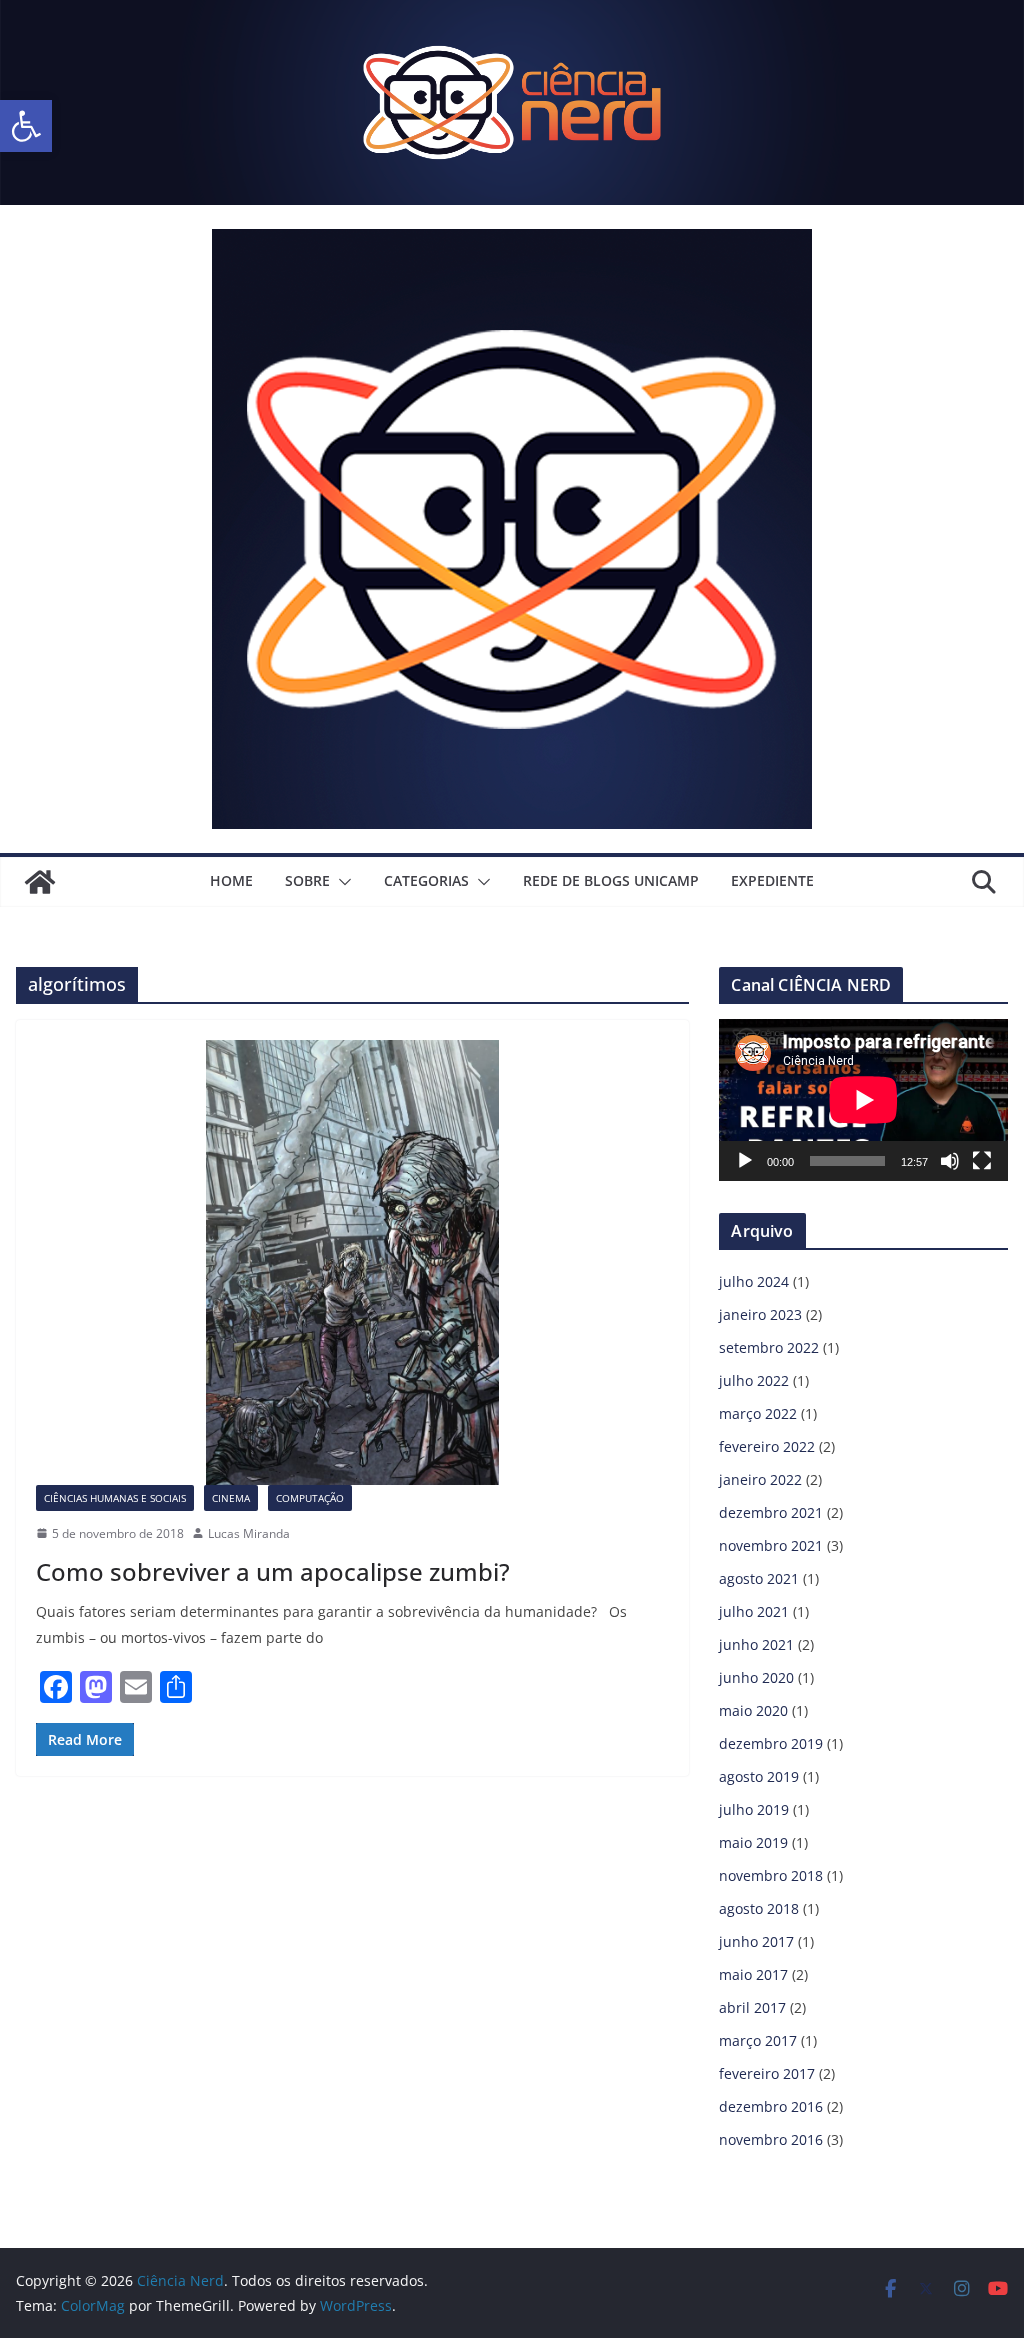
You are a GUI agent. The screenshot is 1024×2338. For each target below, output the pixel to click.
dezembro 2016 (771, 2106)
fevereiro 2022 (767, 1446)
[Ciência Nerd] (512, 14)
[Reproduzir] (745, 1161)
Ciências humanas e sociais (115, 1498)
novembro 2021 (771, 1545)
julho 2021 (754, 1611)
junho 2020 (756, 1677)
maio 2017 (753, 1974)
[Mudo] (950, 1161)
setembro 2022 (769, 1347)
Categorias (426, 880)
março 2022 (758, 1413)
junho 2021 (756, 1644)
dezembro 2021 (771, 1512)
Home (231, 880)
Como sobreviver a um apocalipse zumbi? (273, 1571)
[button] (26, 126)
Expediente (772, 880)
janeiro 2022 (760, 1479)
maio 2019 (753, 1842)
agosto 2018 (759, 1908)
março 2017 (758, 2040)
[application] (863, 1100)
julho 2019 (754, 1809)
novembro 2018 (771, 1875)
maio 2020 (753, 1710)
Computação (310, 1498)
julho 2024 (754, 1281)
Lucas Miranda (249, 1533)
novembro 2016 (771, 2139)
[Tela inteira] (982, 1161)
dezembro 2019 (771, 1743)
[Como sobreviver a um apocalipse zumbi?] (352, 1262)
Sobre (307, 880)
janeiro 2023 (760, 1314)
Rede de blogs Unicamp (611, 880)
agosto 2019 (759, 1776)
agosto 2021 (759, 1578)
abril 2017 (752, 2007)
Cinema (231, 1498)
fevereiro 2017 (767, 2073)
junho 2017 (756, 1941)
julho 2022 (754, 1380)
